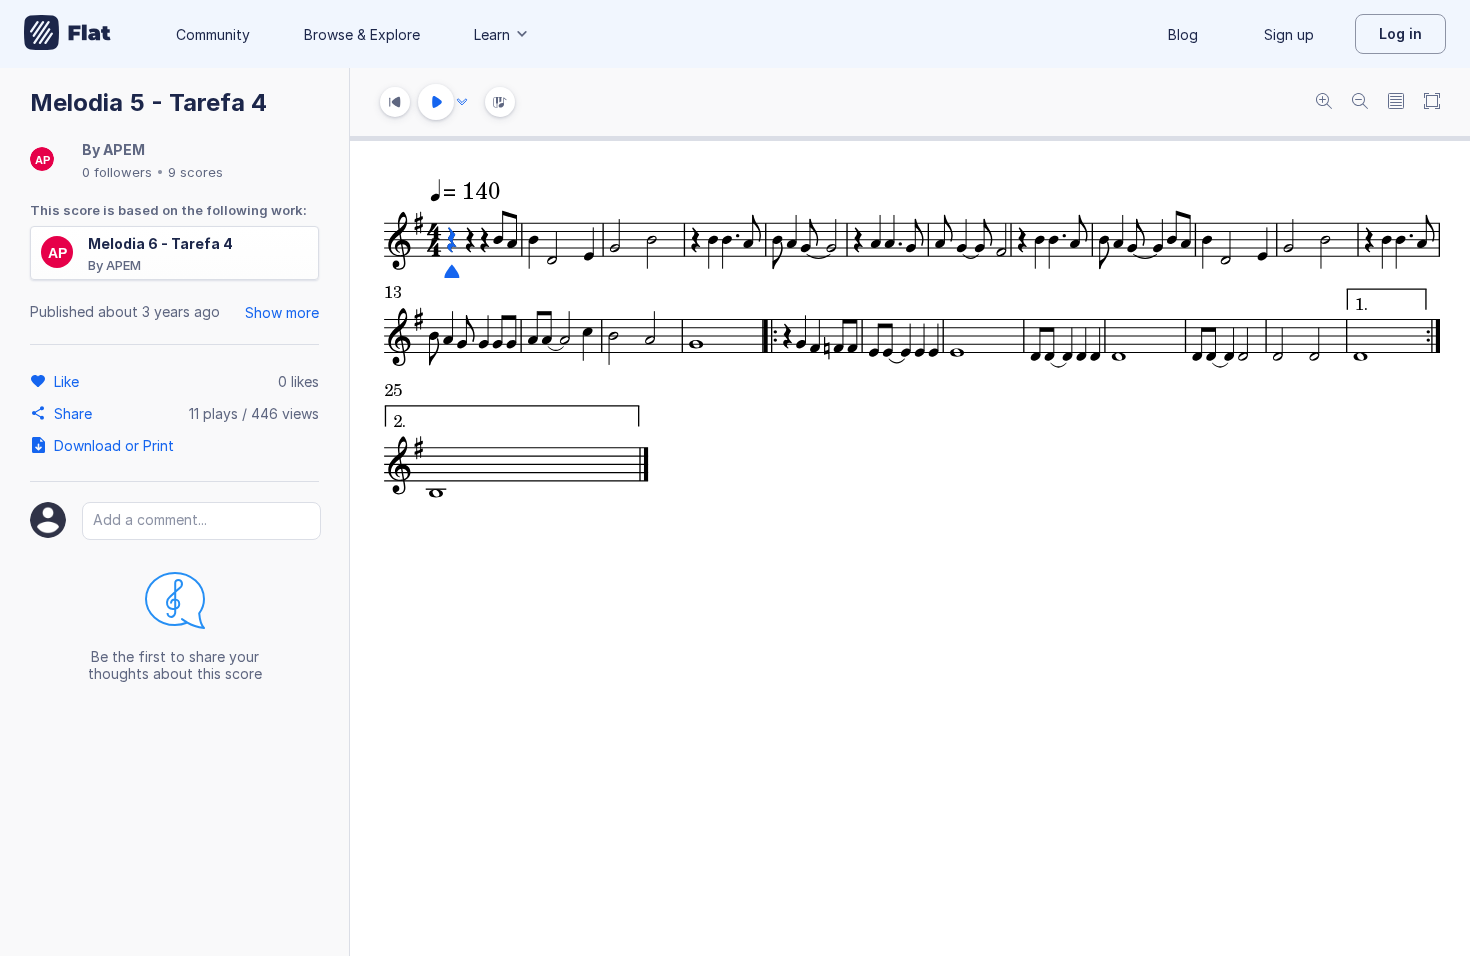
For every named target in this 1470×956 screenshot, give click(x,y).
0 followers (117, 172)
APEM (124, 149)
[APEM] (42, 160)
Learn (492, 34)
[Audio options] (462, 102)
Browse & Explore (362, 34)
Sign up (1289, 34)
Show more (282, 312)
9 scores (195, 172)
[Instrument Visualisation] (500, 102)
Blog (1183, 34)
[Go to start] (395, 102)
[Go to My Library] (67, 34)
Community (213, 34)
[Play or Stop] (436, 102)
